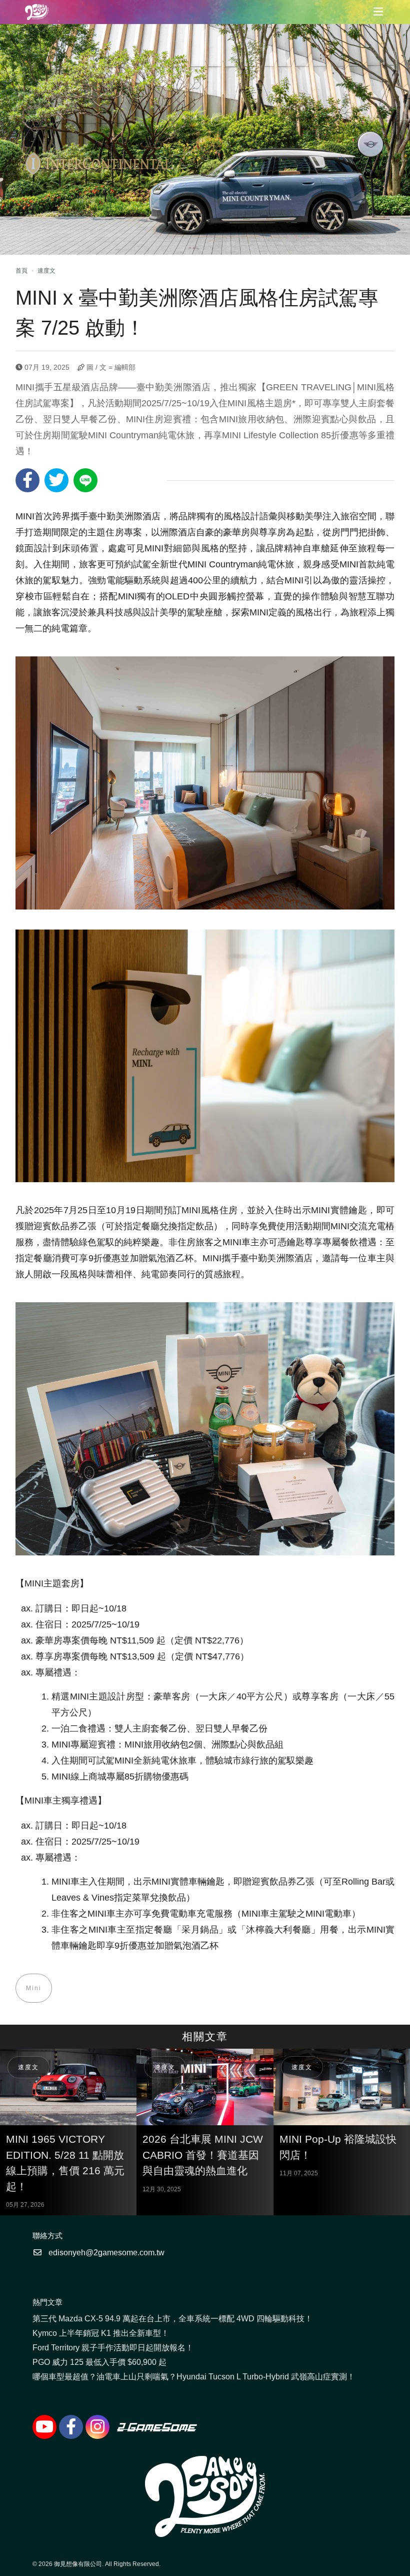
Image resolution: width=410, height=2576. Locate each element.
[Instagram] (97, 2427)
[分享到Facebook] (27, 480)
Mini (34, 1988)
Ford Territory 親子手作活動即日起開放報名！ (113, 2348)
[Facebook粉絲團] (71, 2427)
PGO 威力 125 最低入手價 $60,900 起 (99, 2362)
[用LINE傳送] (85, 480)
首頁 (21, 271)
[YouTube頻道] (44, 2427)
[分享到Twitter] (56, 480)
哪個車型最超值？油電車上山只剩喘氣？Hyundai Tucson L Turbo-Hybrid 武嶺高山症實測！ (194, 2377)
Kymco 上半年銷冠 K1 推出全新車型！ (101, 2333)
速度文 (46, 271)
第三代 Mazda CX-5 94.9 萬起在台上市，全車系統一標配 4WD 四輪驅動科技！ (172, 2319)
